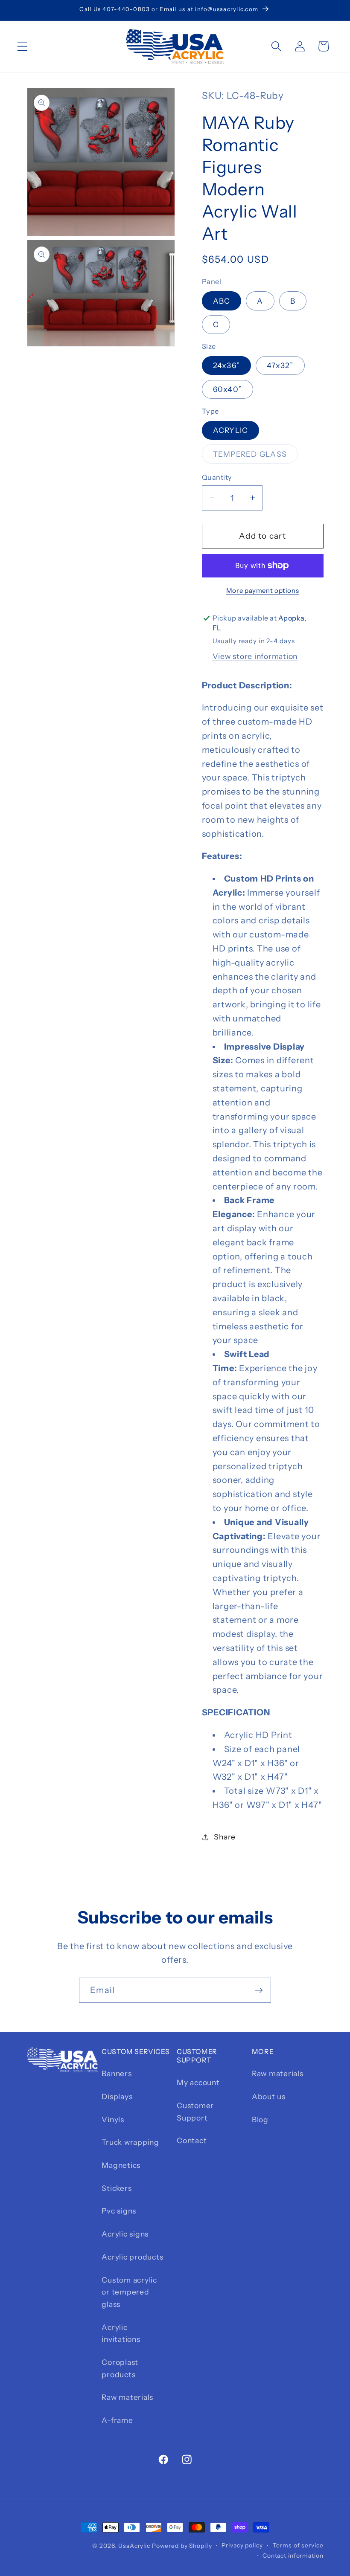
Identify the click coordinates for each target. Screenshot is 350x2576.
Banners (117, 2073)
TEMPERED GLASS (256, 456)
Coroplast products (120, 2368)
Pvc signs (119, 2211)
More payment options (263, 590)
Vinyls (113, 2119)
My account (198, 2082)
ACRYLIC (231, 430)
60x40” (228, 389)
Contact (192, 2140)
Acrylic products (132, 2257)
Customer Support (195, 2112)
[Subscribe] (259, 1990)
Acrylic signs (125, 2234)
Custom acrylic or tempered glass (129, 2292)
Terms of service (298, 2545)
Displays (117, 2096)
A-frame (117, 2420)
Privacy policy (242, 2545)
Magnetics (121, 2165)
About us (269, 2096)
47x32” (280, 365)
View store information (255, 656)
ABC (222, 301)
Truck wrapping (130, 2142)
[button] (22, 46)
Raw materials (127, 2397)
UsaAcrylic (134, 2546)
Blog (260, 2119)
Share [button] (225, 1837)
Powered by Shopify (182, 2546)
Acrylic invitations (121, 2333)
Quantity (217, 477)
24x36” (227, 365)
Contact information (293, 2556)
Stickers (117, 2188)
